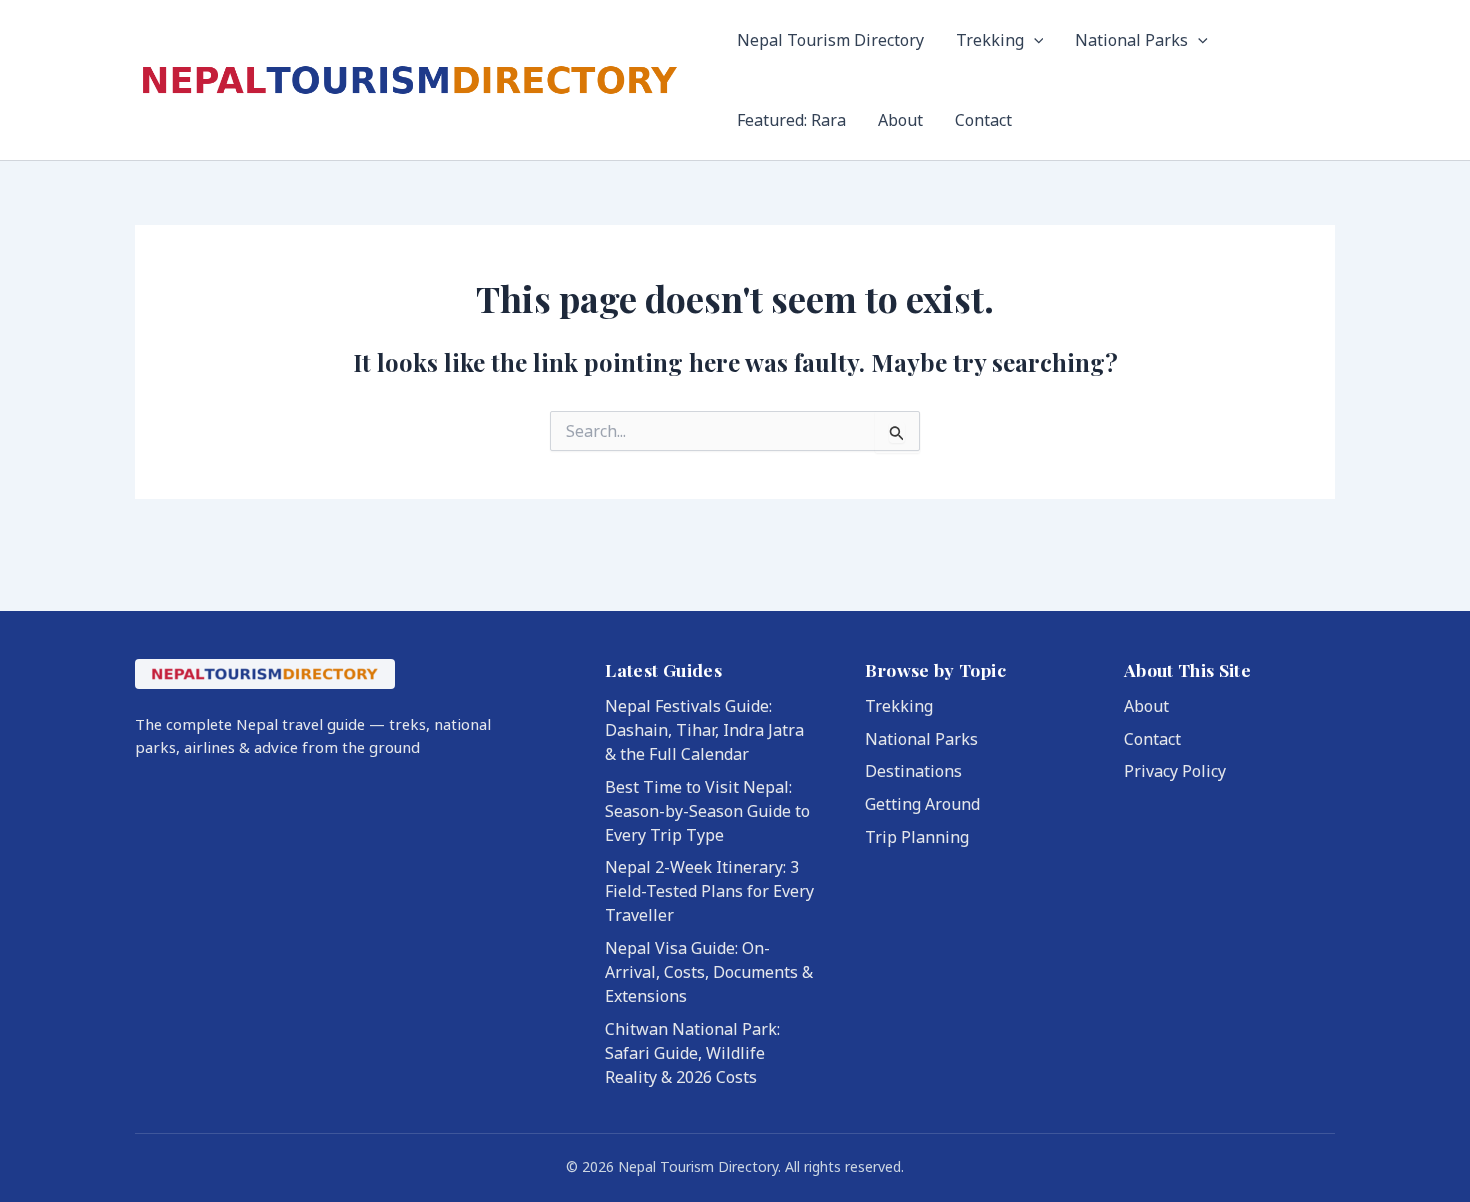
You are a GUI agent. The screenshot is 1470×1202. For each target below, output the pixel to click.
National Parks (1131, 40)
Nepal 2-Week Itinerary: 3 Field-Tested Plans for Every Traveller (709, 891)
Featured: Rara (791, 120)
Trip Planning (917, 837)
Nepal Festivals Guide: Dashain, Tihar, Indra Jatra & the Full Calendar (704, 730)
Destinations (913, 771)
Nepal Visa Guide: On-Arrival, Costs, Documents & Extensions (709, 972)
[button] (1034, 40)
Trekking (990, 40)
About (900, 120)
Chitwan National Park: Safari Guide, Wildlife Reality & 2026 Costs (692, 1053)
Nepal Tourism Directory (830, 40)
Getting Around (922, 804)
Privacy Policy (1175, 771)
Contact (983, 120)
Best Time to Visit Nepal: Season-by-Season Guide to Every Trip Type (707, 811)
